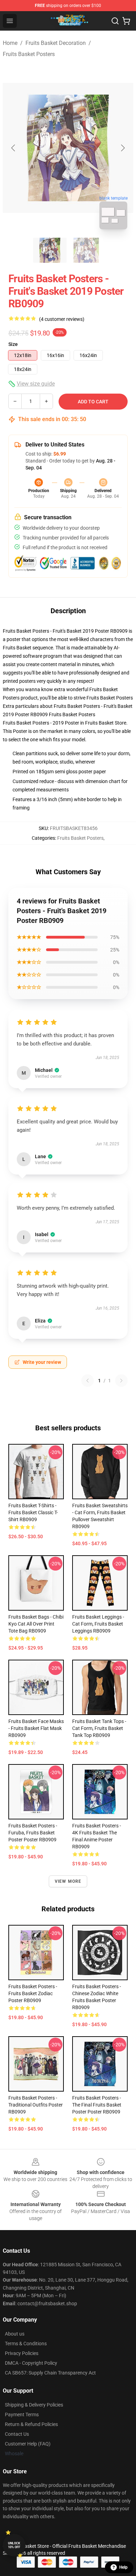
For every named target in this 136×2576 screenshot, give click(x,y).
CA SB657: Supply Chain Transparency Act (50, 2373)
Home (10, 43)
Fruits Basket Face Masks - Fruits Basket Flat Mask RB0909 (36, 1728)
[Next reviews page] (121, 1381)
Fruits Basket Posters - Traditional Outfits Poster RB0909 (36, 2105)
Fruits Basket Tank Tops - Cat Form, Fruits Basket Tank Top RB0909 (99, 1728)
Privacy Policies (22, 2353)
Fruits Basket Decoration (56, 43)
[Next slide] (122, 148)
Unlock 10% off (14, 2545)
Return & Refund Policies (31, 2424)
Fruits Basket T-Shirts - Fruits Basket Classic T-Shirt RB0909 (33, 1512)
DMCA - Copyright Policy (31, 2363)
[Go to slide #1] (50, 250)
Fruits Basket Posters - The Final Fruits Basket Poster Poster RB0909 (97, 2105)
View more (68, 1881)
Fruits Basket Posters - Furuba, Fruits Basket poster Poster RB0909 (33, 1833)
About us (15, 2334)
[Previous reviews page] (88, 1381)
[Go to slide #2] (86, 250)
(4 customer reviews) (62, 319)
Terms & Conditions (26, 2344)
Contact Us (17, 2434)
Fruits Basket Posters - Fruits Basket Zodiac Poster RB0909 (33, 1993)
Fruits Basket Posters (29, 54)
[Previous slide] (14, 148)
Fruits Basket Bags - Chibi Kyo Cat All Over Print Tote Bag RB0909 (36, 1624)
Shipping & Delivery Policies (34, 2405)
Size (13, 344)
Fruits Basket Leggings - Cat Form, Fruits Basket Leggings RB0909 (98, 1624)
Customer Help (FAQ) (28, 2444)
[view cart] (126, 21)
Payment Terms (22, 2415)
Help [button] (123, 2567)
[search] (115, 21)
